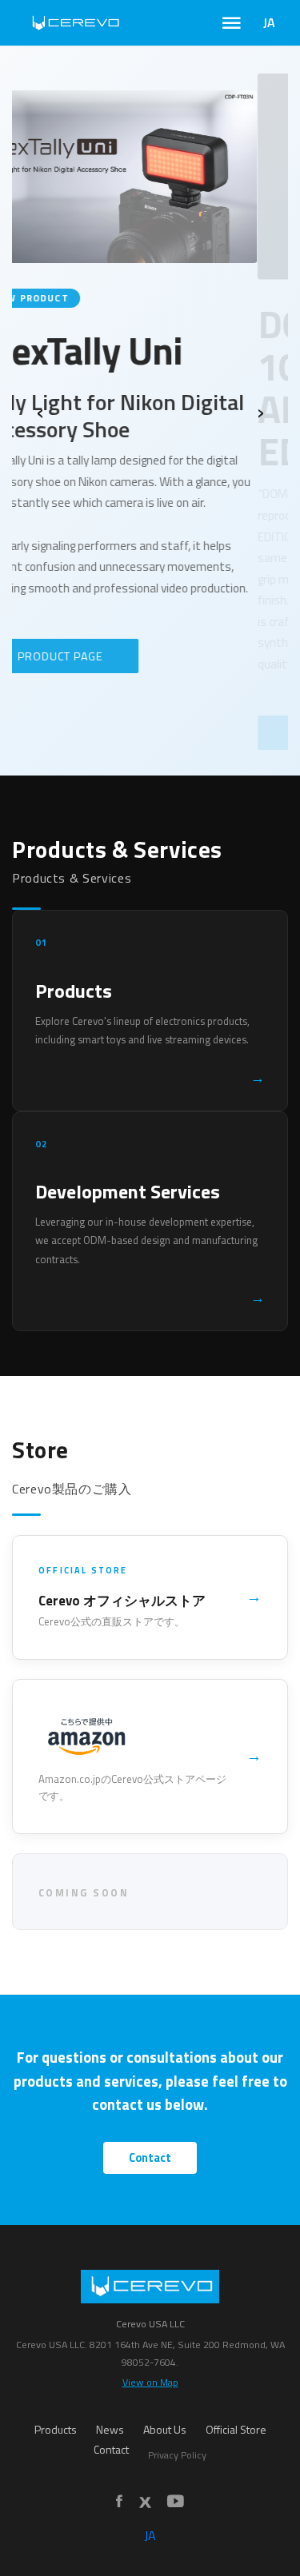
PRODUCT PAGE (91, 733)
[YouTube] (176, 2502)
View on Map (150, 2382)
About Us (165, 2430)
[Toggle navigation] (232, 23)
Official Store (236, 2430)
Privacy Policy (177, 2455)
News (110, 2430)
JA (269, 22)
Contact (150, 2158)
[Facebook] (119, 2502)
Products (56, 2430)
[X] (145, 2502)
